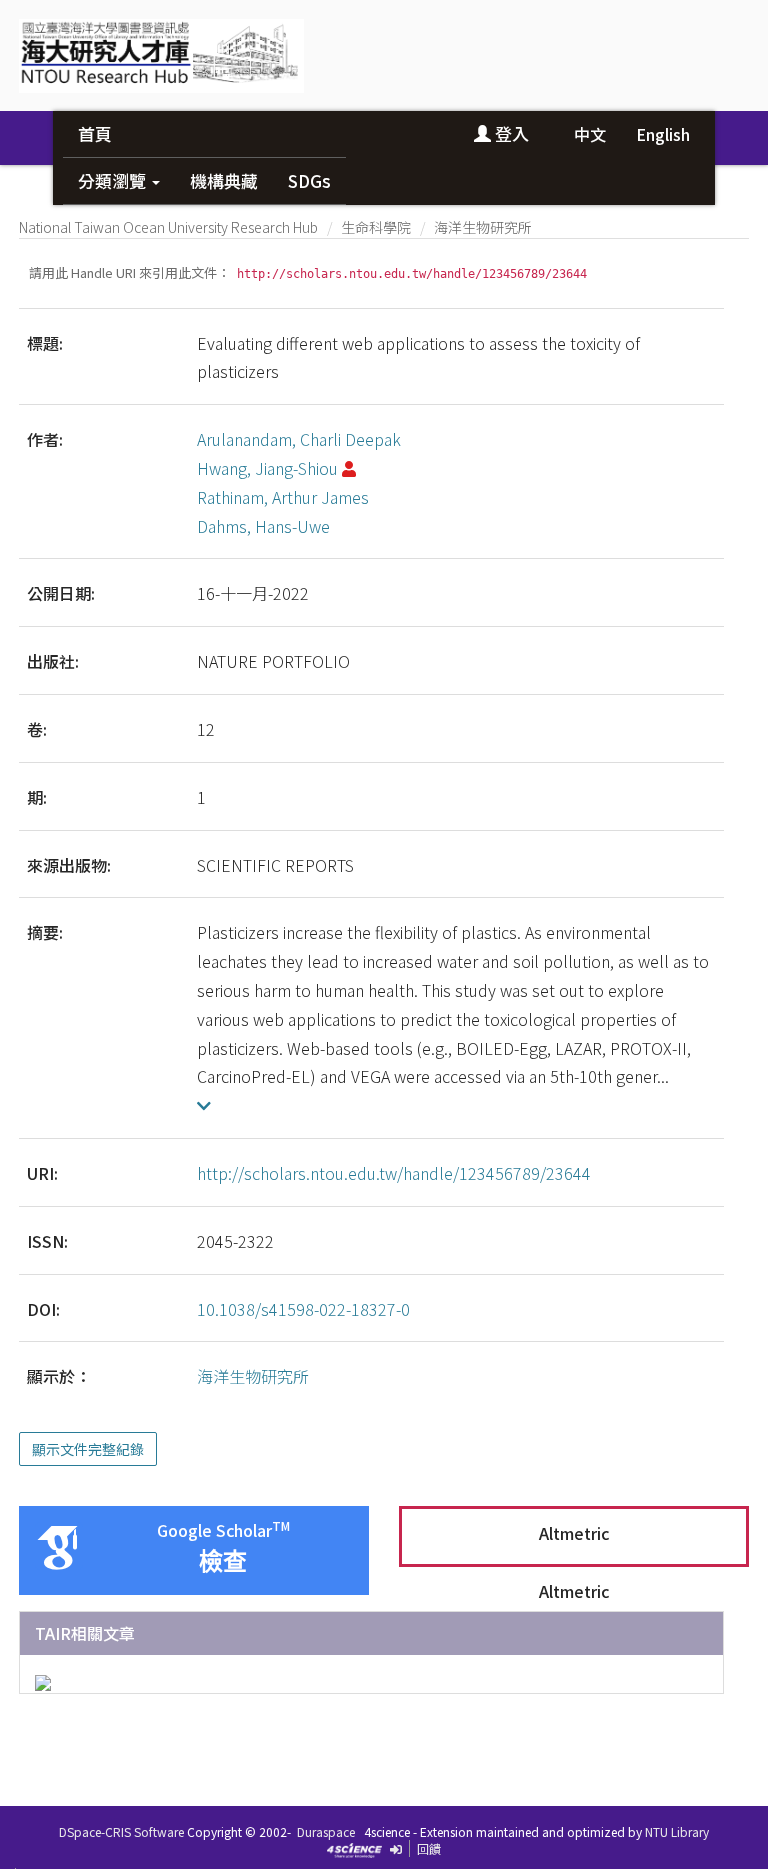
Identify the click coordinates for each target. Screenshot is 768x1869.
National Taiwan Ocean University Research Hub (168, 227)
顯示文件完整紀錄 (88, 1449)
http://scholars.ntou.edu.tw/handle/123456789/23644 (394, 1173)
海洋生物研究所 (483, 227)
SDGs (309, 180)
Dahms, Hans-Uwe (263, 526)
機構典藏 (224, 180)
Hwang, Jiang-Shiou (267, 468)
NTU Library (677, 1831)
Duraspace (326, 1831)
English (663, 134)
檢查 (223, 1561)
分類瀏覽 (114, 180)
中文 (590, 134)
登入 (510, 133)
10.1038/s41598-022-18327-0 (303, 1309)
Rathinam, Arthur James (283, 497)
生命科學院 (376, 227)
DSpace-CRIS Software (121, 1831)
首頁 (95, 133)
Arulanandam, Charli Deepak (299, 439)
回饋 (429, 1848)
